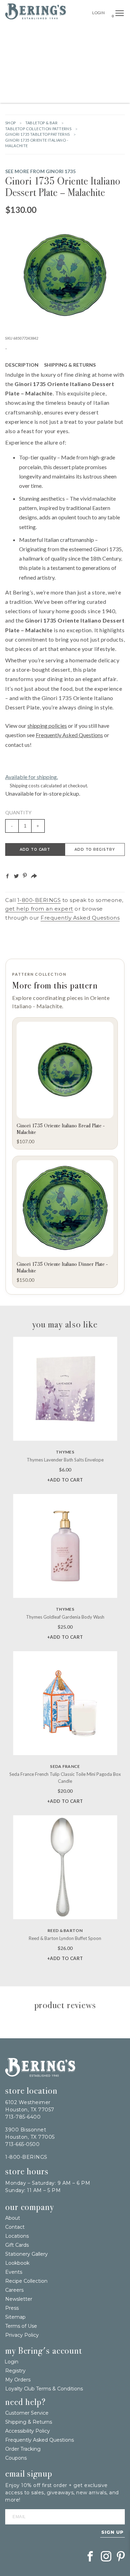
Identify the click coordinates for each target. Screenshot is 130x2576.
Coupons (16, 2458)
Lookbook (17, 2263)
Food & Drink (97, 64)
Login (99, 13)
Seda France (65, 1766)
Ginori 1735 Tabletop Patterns (38, 134)
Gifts (14, 48)
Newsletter (19, 2299)
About (13, 2218)
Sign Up (112, 2532)
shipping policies (47, 726)
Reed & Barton (65, 1930)
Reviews (112, 365)
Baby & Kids (88, 79)
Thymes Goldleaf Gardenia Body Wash (65, 1617)
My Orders (18, 2380)
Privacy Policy (22, 2335)
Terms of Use (21, 2326)
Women (114, 79)
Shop (11, 123)
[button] (120, 14)
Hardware (37, 48)
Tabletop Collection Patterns (38, 129)
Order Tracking (23, 2449)
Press (12, 2308)
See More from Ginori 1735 (40, 171)
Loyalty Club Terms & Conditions (44, 2389)
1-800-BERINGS (39, 900)
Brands (110, 33)
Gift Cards (17, 2245)
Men (47, 95)
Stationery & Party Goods (39, 79)
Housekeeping (72, 95)
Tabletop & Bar (36, 64)
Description (22, 365)
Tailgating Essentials (36, 33)
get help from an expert (39, 909)
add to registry (95, 849)
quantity (18, 812)
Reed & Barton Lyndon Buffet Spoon (65, 1938)
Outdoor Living (72, 48)
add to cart (35, 849)
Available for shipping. (32, 777)
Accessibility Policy (28, 2431)
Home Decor (108, 48)
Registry (15, 2371)
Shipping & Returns (70, 365)
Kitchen (68, 64)
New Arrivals (81, 33)
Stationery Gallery (27, 2254)
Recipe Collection (26, 2281)
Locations (17, 2236)
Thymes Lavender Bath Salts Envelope (65, 1460)
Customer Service (27, 2413)
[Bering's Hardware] (36, 17)
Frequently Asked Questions (69, 735)
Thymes (65, 1452)
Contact (15, 2227)
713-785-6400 (23, 2117)
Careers (14, 2290)
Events (14, 2272)
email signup (29, 2474)
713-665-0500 (22, 2144)
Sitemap (15, 2317)
